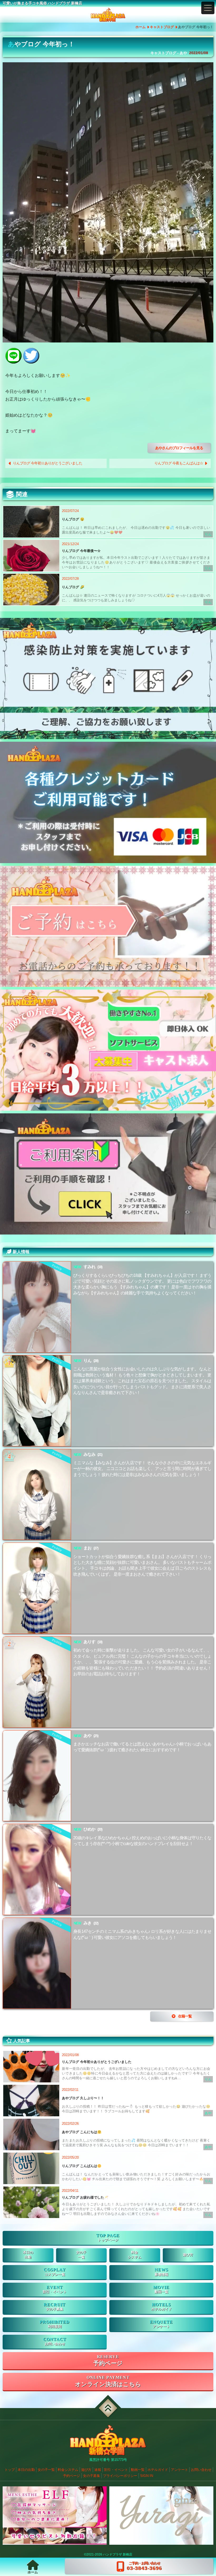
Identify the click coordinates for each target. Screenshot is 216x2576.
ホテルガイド (161, 2309)
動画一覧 (161, 2292)
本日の (28, 2255)
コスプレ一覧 (55, 2275)
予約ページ (108, 2363)
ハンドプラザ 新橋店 (118, 2554)
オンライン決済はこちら (108, 2384)
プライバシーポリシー (120, 2476)
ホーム (141, 27)
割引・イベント (55, 2292)
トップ (10, 2470)
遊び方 (188, 2255)
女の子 (81, 2255)
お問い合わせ (55, 2344)
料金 (135, 2255)
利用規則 (55, 2327)
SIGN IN (147, 2476)
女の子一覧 (46, 2470)
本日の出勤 (26, 2470)
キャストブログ (162, 27)
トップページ (108, 2240)
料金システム (68, 2470)
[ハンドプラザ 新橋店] (108, 15)
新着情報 (161, 2275)
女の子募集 (55, 2309)
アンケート (161, 2327)
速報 (98, 2470)
